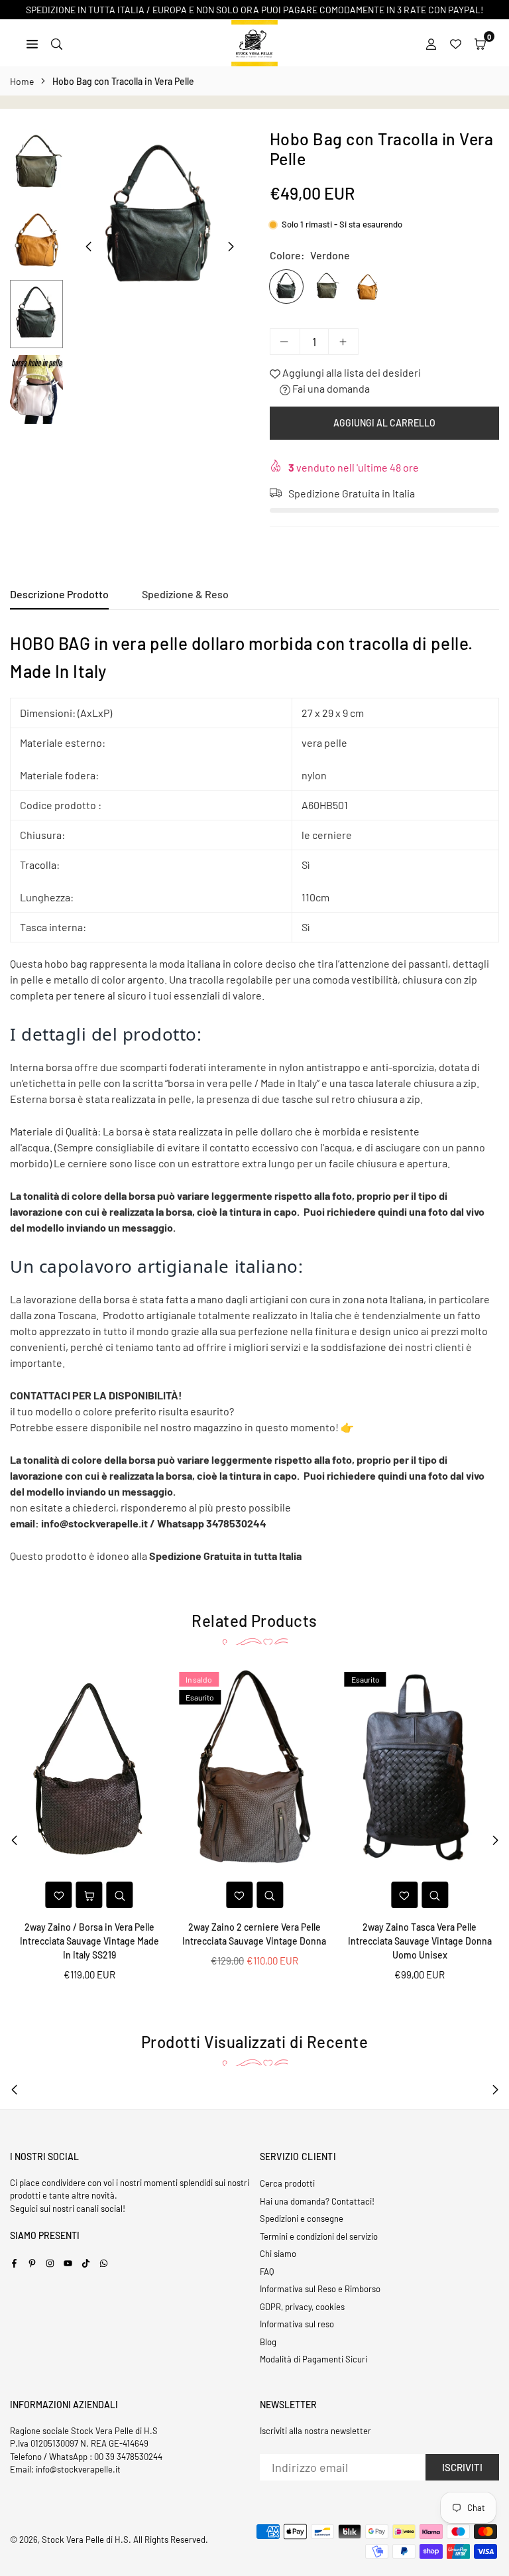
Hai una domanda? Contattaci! (317, 2201)
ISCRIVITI (462, 2467)
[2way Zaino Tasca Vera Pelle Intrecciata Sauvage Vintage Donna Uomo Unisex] (420, 1771)
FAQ (267, 2272)
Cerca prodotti (287, 2183)
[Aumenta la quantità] (343, 342)
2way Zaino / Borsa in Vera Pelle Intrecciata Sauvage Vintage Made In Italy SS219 (89, 1941)
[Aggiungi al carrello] (89, 1895)
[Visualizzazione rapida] (120, 1895)
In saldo (199, 1679)
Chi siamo (278, 2254)
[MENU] (32, 43)
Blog (268, 2342)
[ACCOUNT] (431, 43)
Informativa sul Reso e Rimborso (320, 2289)
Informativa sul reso (297, 2324)
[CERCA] (57, 43)
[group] (160, 219)
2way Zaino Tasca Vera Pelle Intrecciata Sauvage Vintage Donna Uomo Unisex (420, 1941)
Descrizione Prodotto (59, 594)
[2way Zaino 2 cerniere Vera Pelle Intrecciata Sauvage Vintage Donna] (254, 1771)
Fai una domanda (330, 388)
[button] (480, 43)
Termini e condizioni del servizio (319, 2236)
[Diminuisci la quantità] (285, 342)
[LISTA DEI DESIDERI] (456, 43)
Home (22, 81)
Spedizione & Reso (185, 594)
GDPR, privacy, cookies (302, 2307)
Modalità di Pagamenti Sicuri (313, 2359)
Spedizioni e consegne (302, 2219)
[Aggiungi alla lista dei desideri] (59, 1895)
